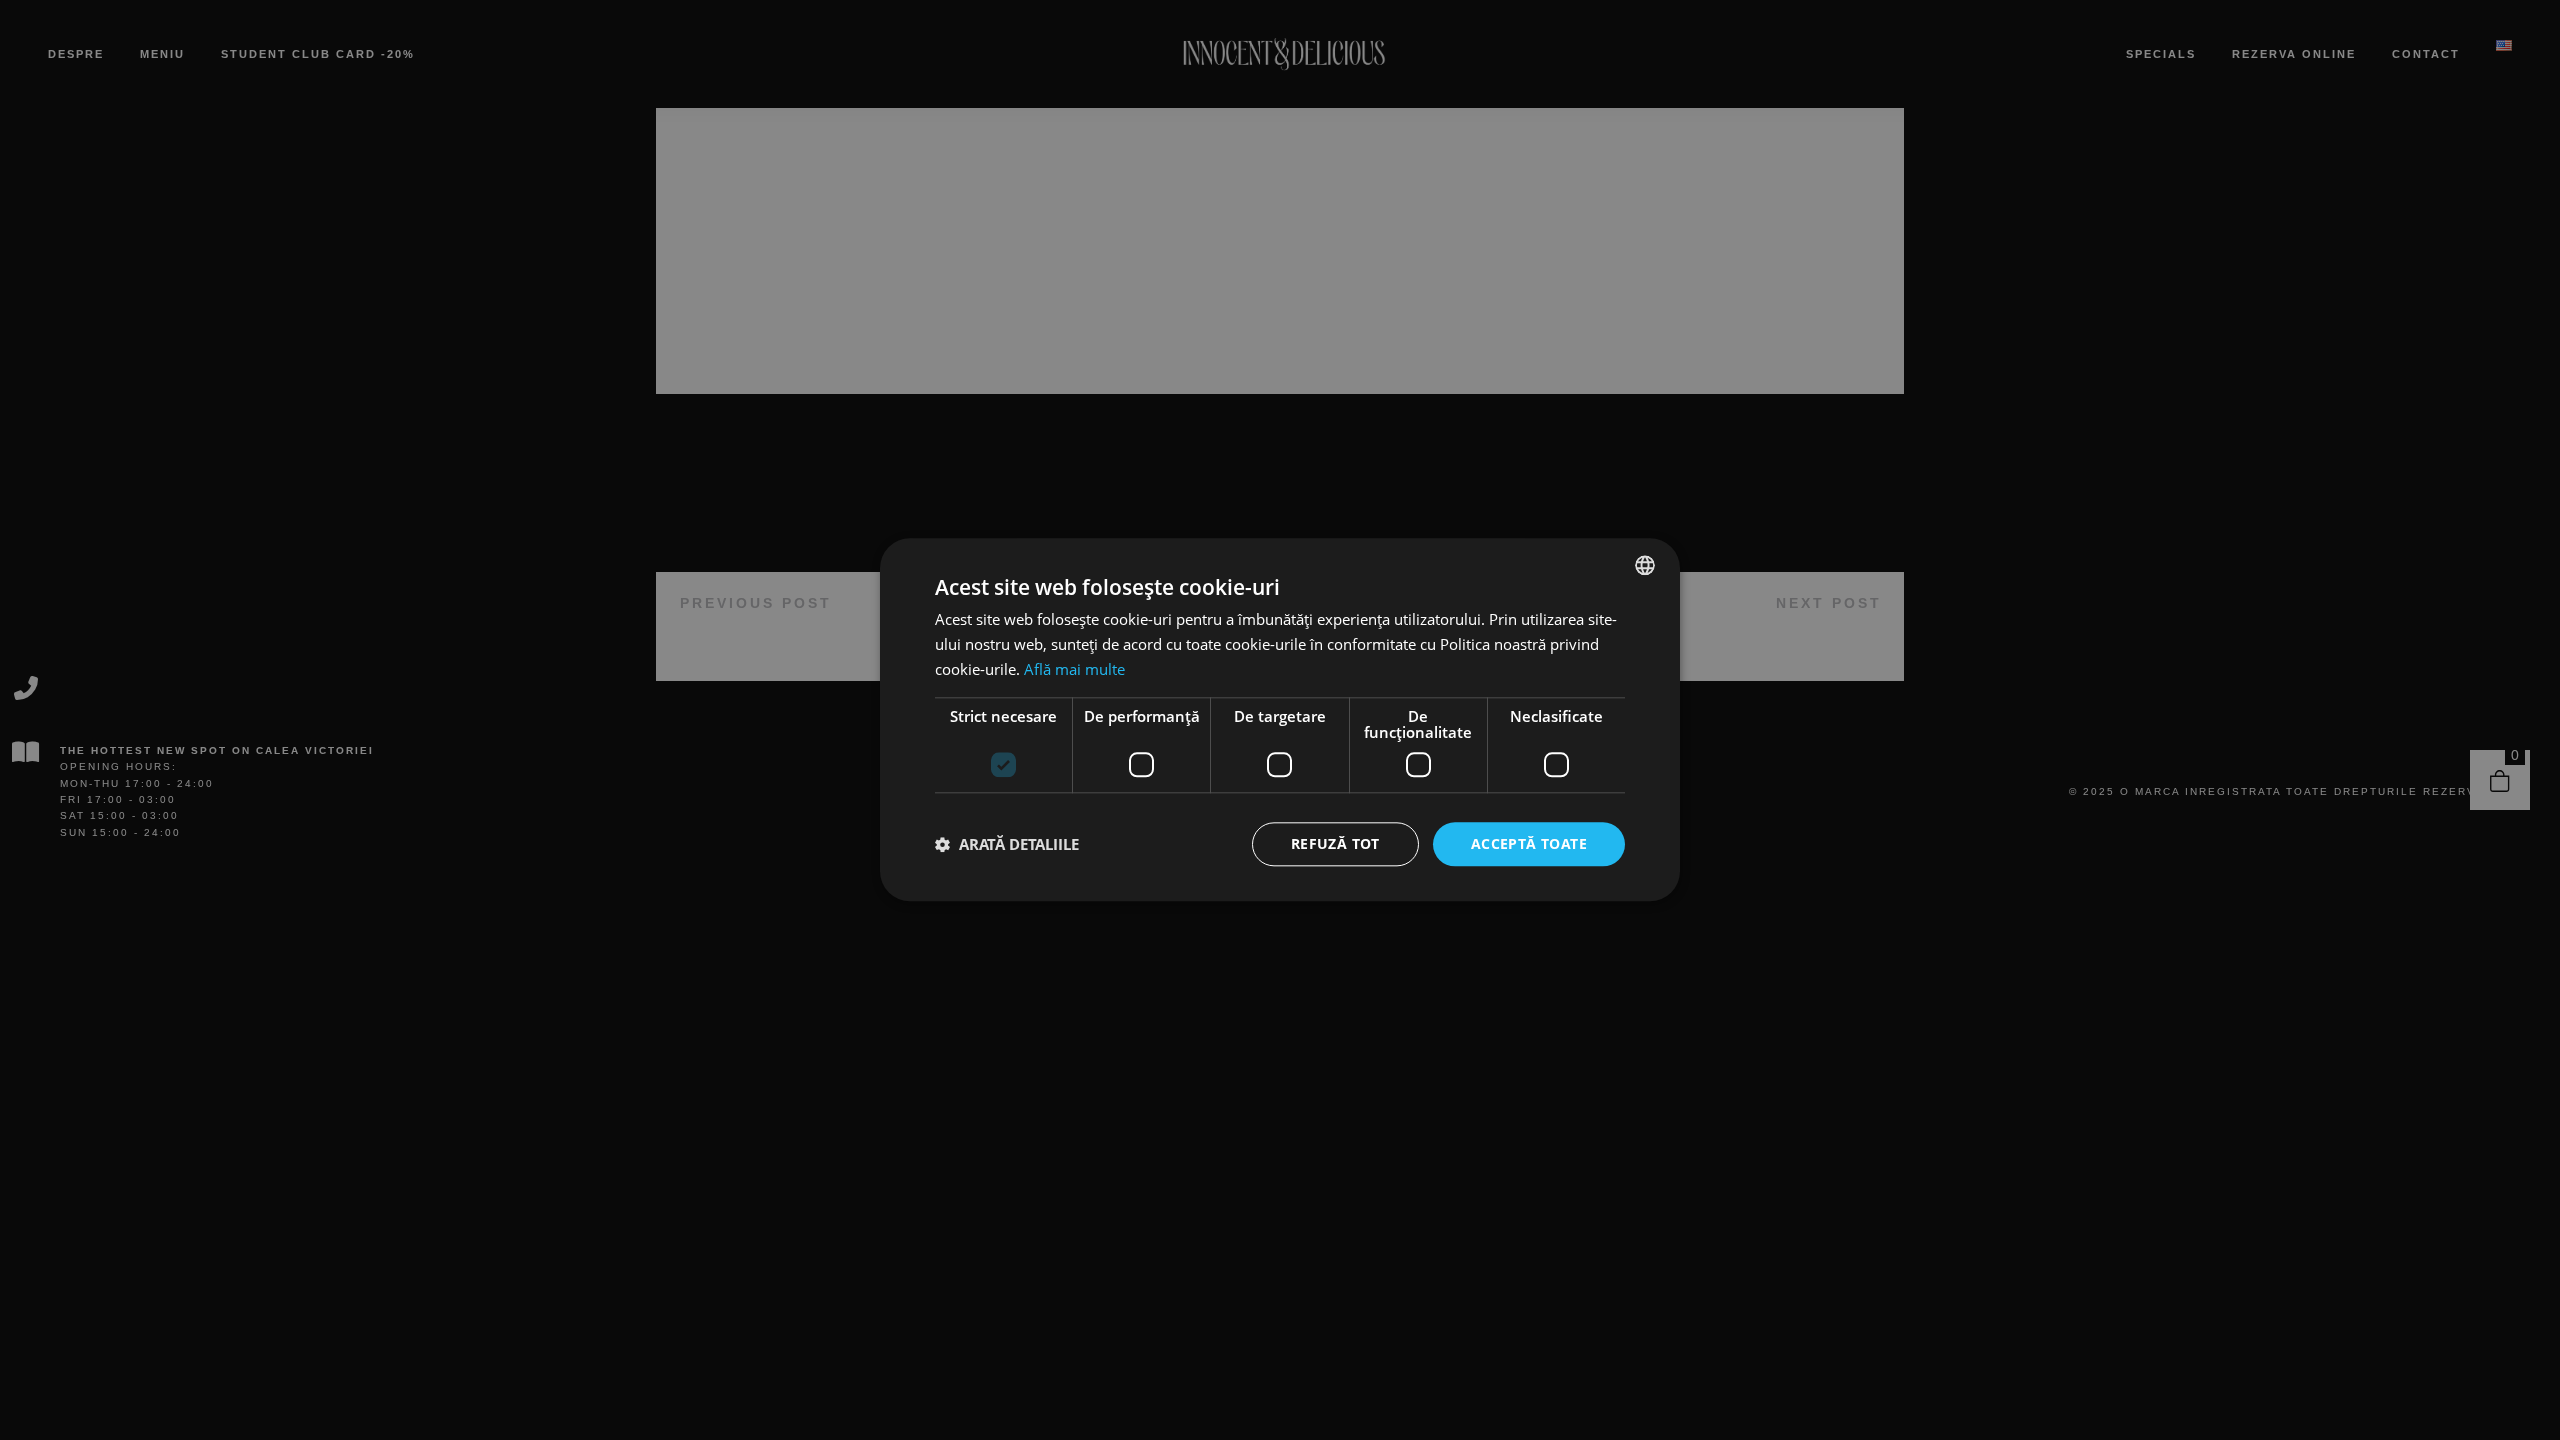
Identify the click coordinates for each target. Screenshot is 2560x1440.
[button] (1007, 844)
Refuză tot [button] (1335, 843)
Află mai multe (1074, 669)
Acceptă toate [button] (1529, 843)
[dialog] (1280, 720)
